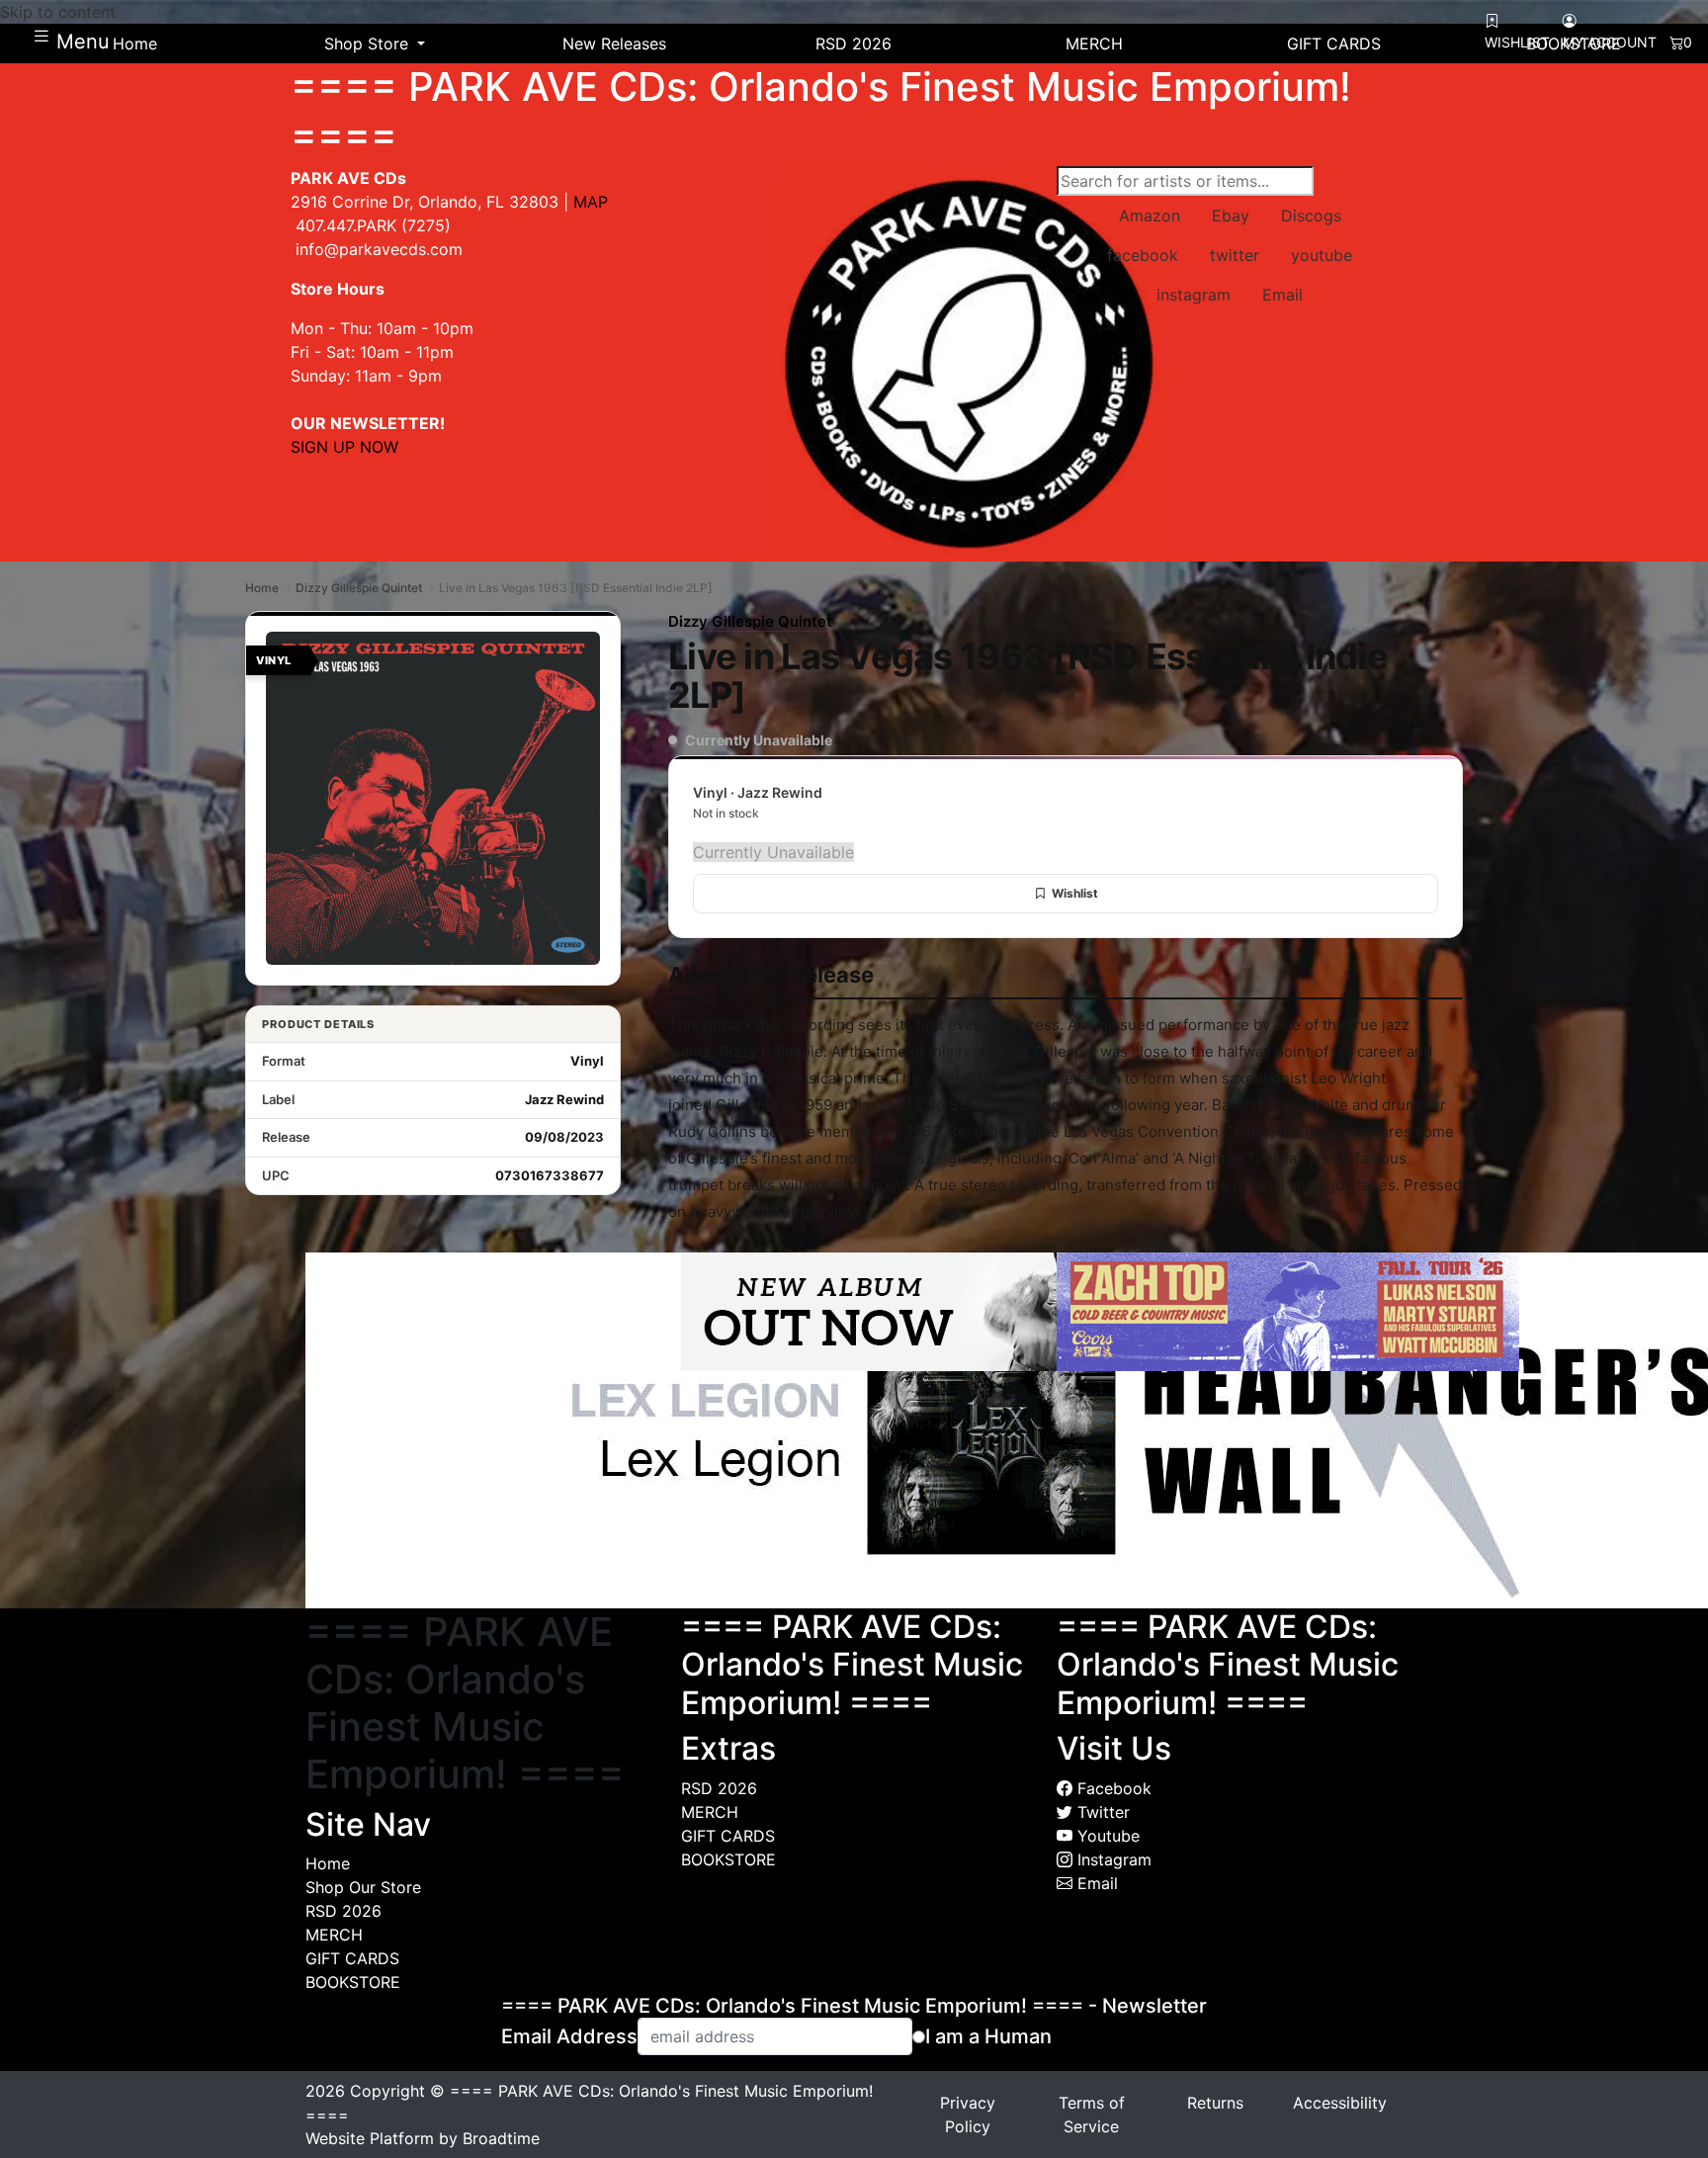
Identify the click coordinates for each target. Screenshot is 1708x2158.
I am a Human (988, 2036)
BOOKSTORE (353, 1982)
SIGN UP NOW (344, 447)
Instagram (1112, 1859)
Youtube (1106, 1836)
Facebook (1112, 1788)
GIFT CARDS (352, 1958)
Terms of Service (1092, 2115)
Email (1095, 1883)
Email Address (569, 2036)
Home (262, 588)
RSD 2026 (343, 1911)
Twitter (1101, 1812)
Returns (1215, 2103)
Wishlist (1075, 893)
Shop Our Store (363, 1887)
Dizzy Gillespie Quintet (359, 588)
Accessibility (1340, 2103)
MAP (591, 202)
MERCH (334, 1935)
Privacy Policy (968, 2115)
